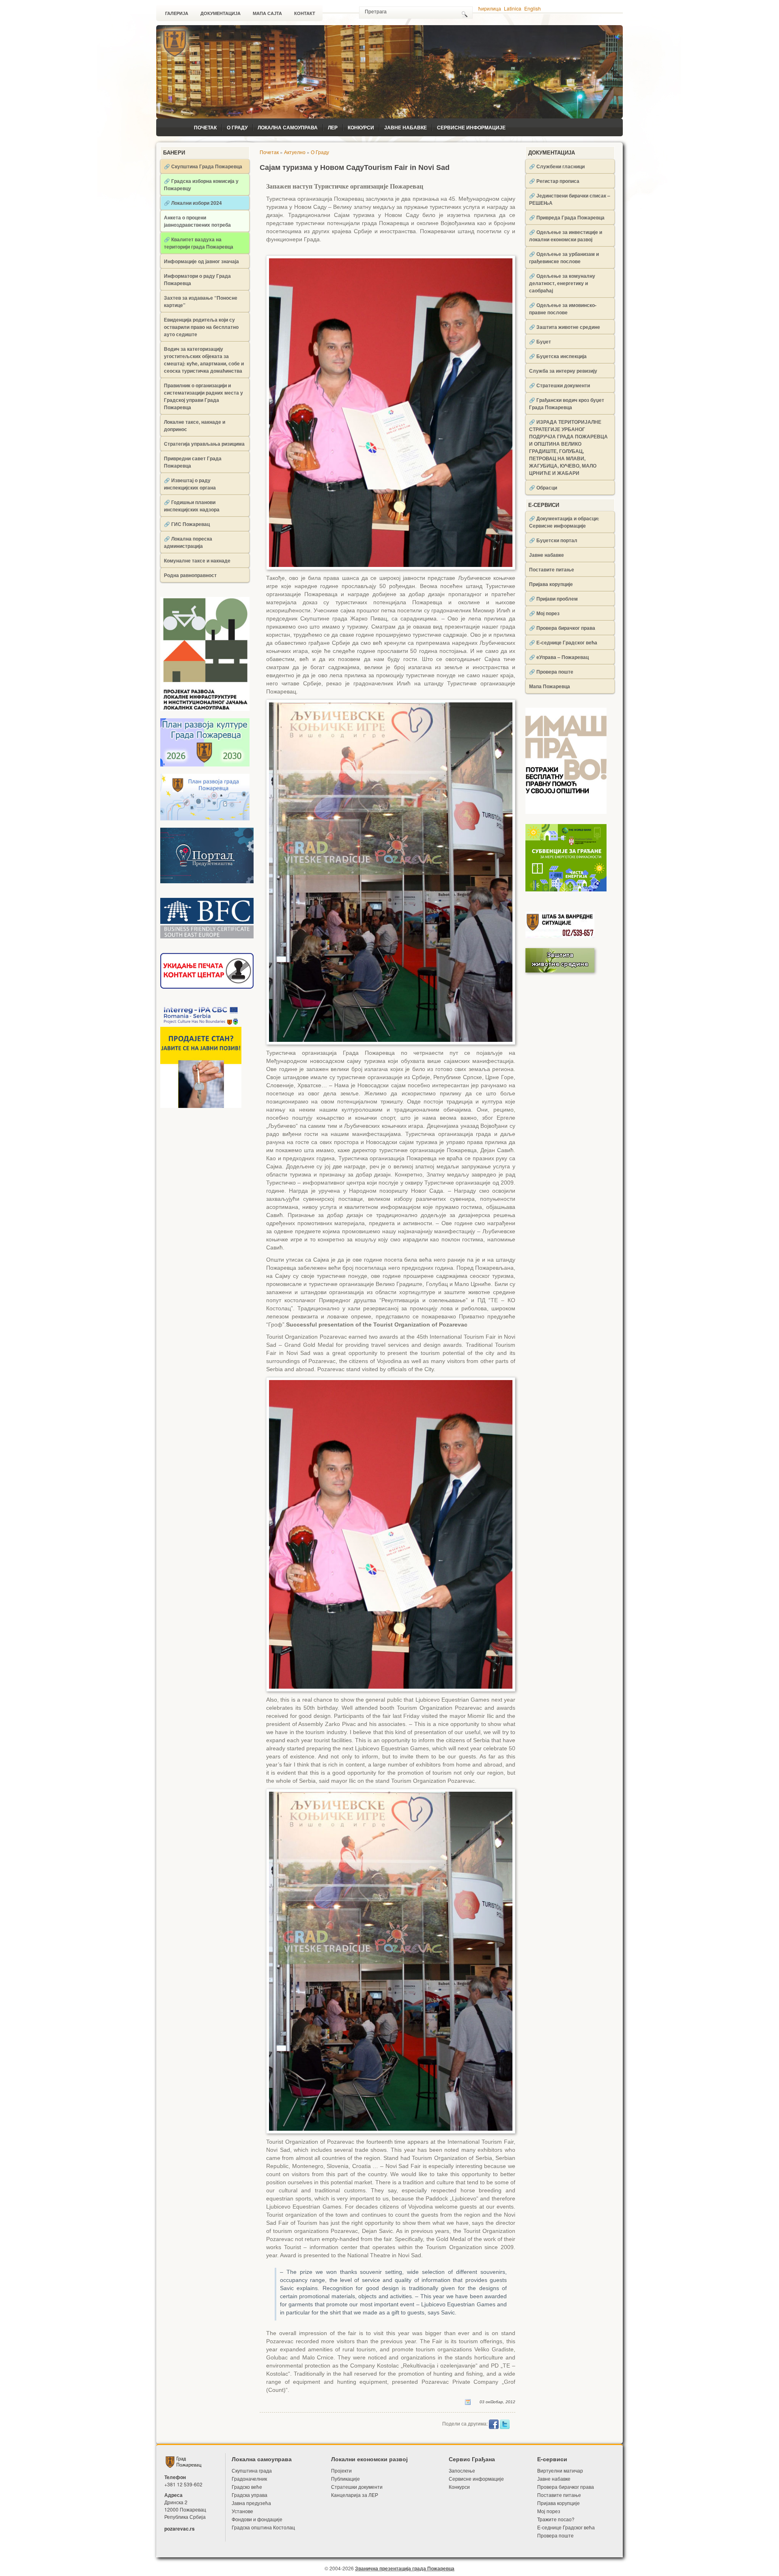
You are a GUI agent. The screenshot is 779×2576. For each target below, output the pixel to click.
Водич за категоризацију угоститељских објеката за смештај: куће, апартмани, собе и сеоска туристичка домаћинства (204, 360)
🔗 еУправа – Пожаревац (559, 657)
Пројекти (341, 2470)
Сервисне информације (471, 127)
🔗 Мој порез (544, 613)
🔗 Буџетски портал (553, 540)
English (533, 8)
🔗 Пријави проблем (553, 599)
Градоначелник (249, 2478)
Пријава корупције (551, 584)
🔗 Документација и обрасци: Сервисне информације (564, 522)
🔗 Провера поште (551, 672)
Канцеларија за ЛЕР (355, 2495)
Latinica (513, 8)
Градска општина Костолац (263, 2527)
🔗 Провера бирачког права (562, 628)
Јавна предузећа (251, 2503)
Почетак (205, 127)
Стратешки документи (357, 2487)
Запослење (462, 2470)
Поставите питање (552, 569)
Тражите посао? (556, 2519)
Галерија (177, 13)
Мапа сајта (267, 13)
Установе (242, 2511)
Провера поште (555, 2535)
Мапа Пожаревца (550, 686)
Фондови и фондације (257, 2519)
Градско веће (247, 2487)
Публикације (345, 2478)
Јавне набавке (406, 127)
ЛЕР (333, 127)
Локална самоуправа (288, 127)
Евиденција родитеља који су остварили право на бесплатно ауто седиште (201, 327)
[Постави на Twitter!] (505, 2424)
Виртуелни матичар (560, 2470)
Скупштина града (252, 2470)
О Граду (237, 127)
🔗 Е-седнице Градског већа (563, 642)
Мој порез (549, 2511)
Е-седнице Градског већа (566, 2527)
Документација (221, 13)
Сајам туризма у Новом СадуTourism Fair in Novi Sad (355, 167)
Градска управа (250, 2495)
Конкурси (361, 127)
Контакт (305, 13)
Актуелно (295, 152)
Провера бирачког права (566, 2487)
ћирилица (490, 8)
